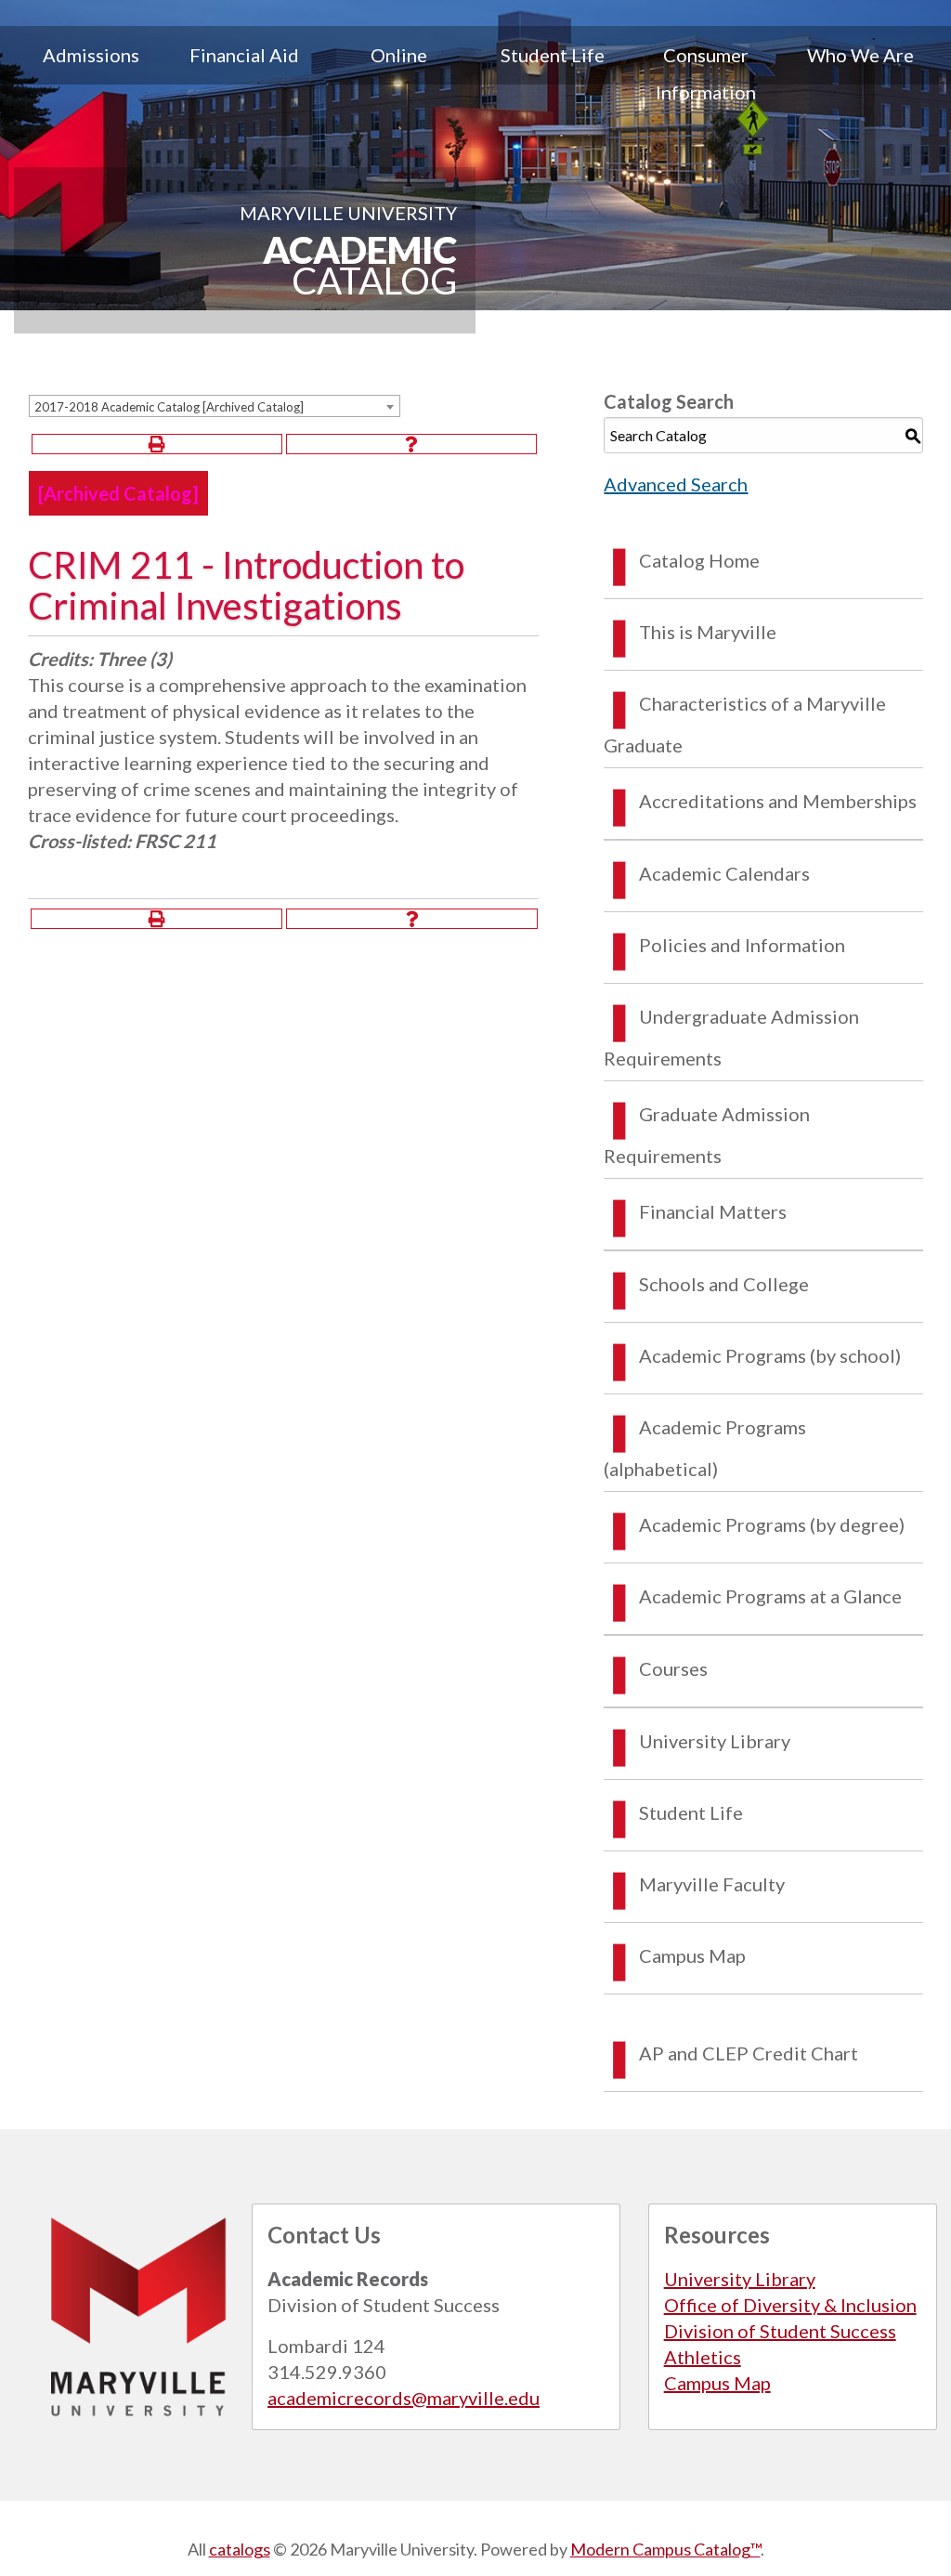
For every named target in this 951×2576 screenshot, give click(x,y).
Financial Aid (244, 55)
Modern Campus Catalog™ (665, 2549)
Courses (673, 1668)
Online (399, 55)
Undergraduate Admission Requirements (731, 1037)
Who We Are (860, 55)
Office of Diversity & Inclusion (790, 2305)
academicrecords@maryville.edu (404, 2398)
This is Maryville (708, 632)
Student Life (553, 55)
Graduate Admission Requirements (707, 1135)
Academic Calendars (724, 873)
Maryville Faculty (712, 1884)
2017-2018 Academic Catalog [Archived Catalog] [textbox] (169, 407)
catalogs (240, 2549)
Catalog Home (699, 560)
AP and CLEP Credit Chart (749, 2053)
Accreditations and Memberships (778, 801)
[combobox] (215, 406)
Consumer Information (706, 73)
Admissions (91, 55)
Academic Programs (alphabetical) (705, 1448)
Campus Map (692, 1955)
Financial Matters (713, 1211)
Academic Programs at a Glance (770, 1596)
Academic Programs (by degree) (772, 1524)
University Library (715, 1741)
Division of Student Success (780, 2331)
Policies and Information (742, 945)
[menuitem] (91, 73)
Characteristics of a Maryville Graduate (745, 724)
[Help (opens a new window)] (411, 444)
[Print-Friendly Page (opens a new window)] (157, 444)
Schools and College (724, 1284)
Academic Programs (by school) (770, 1355)
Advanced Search (676, 484)
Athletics (703, 2357)
